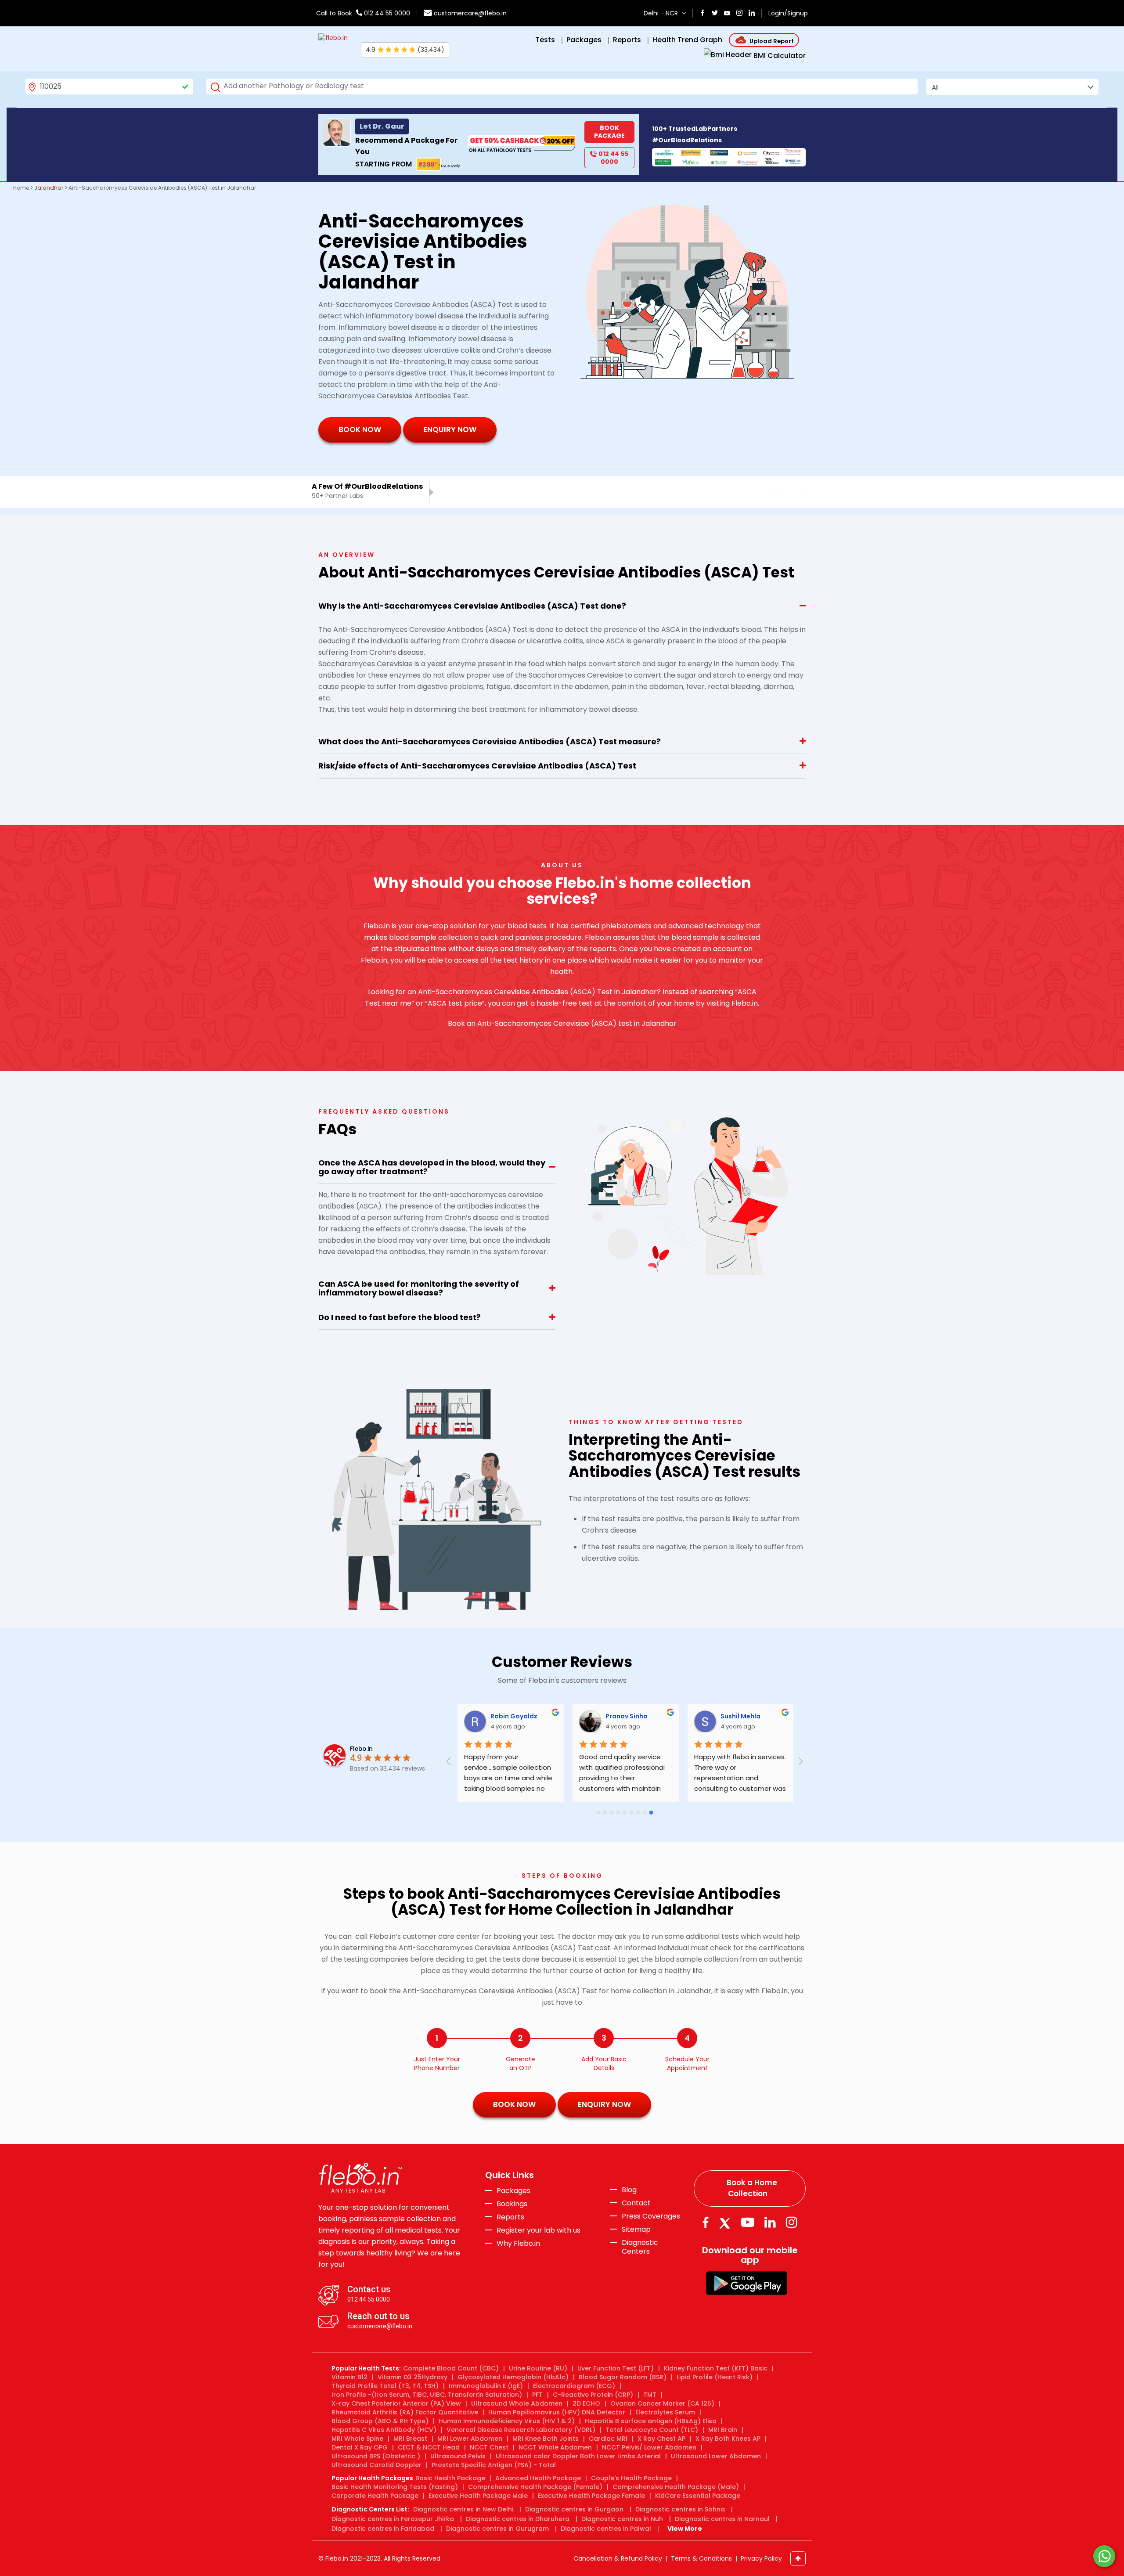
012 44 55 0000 (386, 13)
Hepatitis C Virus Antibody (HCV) (384, 2430)
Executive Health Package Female (591, 2496)
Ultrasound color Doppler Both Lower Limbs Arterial (578, 2456)
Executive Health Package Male (478, 2496)
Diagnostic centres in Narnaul (722, 2519)
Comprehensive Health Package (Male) (676, 2487)
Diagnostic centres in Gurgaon (574, 2509)
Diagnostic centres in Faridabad (383, 2529)
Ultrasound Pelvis (458, 2456)
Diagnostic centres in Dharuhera (518, 2519)
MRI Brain (723, 2430)
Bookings (512, 2204)
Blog (629, 2190)
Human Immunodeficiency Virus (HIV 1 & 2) (507, 2421)
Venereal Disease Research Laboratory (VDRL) (521, 2430)
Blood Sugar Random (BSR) (623, 2377)
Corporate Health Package (375, 2496)
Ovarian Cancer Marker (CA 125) (662, 2403)
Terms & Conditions (701, 2558)
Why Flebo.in (518, 2243)
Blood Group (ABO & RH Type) (380, 2421)
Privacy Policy (761, 2558)
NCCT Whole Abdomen (555, 2447)
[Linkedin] (770, 2222)
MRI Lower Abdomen (470, 2439)
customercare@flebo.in (470, 13)
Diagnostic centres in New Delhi (463, 2509)
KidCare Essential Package (698, 2496)
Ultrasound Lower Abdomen (716, 2456)
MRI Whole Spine (357, 2439)
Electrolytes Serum (665, 2412)
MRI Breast (410, 2439)
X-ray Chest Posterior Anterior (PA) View (396, 2403)
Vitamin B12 (349, 2377)
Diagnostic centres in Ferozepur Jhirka (393, 2519)
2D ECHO (586, 2403)
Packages (513, 2191)
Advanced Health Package (538, 2478)
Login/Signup (788, 13)
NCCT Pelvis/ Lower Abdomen (649, 2447)
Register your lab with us (539, 2230)
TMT (650, 2395)
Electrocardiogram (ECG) (574, 2386)
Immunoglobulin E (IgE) (486, 2386)
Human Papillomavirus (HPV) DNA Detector (557, 2412)
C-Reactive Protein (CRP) (593, 2395)
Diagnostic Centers (640, 2247)
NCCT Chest (489, 2447)
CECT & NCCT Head (429, 2447)
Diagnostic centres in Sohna (680, 2509)
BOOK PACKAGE (609, 132)
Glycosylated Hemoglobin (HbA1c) (513, 2377)
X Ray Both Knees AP (728, 2439)
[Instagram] (792, 2222)
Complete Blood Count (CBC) (451, 2368)
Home (21, 188)
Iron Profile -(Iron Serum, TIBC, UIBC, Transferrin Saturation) (427, 2395)
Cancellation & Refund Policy (618, 2558)
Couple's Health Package (631, 2478)
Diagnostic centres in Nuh (622, 2519)
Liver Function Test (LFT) (616, 2368)
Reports (510, 2217)
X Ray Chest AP (661, 2439)
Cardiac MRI (608, 2439)
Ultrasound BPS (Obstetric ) (376, 2456)
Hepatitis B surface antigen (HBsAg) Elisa (651, 2421)
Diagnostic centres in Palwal (606, 2529)
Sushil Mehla (740, 1716)
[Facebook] (705, 2222)
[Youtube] (748, 2222)
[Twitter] (727, 2222)
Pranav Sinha (626, 1716)
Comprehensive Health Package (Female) (535, 2487)
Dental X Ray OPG (360, 2447)
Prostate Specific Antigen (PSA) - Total (494, 2465)
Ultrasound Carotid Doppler (376, 2465)
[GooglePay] (747, 2282)
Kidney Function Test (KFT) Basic (716, 2368)
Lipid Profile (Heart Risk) (715, 2377)
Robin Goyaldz (513, 1716)
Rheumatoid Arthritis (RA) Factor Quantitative (405, 2412)
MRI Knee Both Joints (546, 2439)
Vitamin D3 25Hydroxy (412, 2377)
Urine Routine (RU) (538, 2368)
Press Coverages (651, 2216)
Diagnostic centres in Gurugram (497, 2529)
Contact (636, 2203)
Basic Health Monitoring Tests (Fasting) (395, 2487)
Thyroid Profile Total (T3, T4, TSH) (385, 2386)
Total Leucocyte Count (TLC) (652, 2430)
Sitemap (636, 2230)
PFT (537, 2395)
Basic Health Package (450, 2478)
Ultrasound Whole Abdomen (517, 2403)
